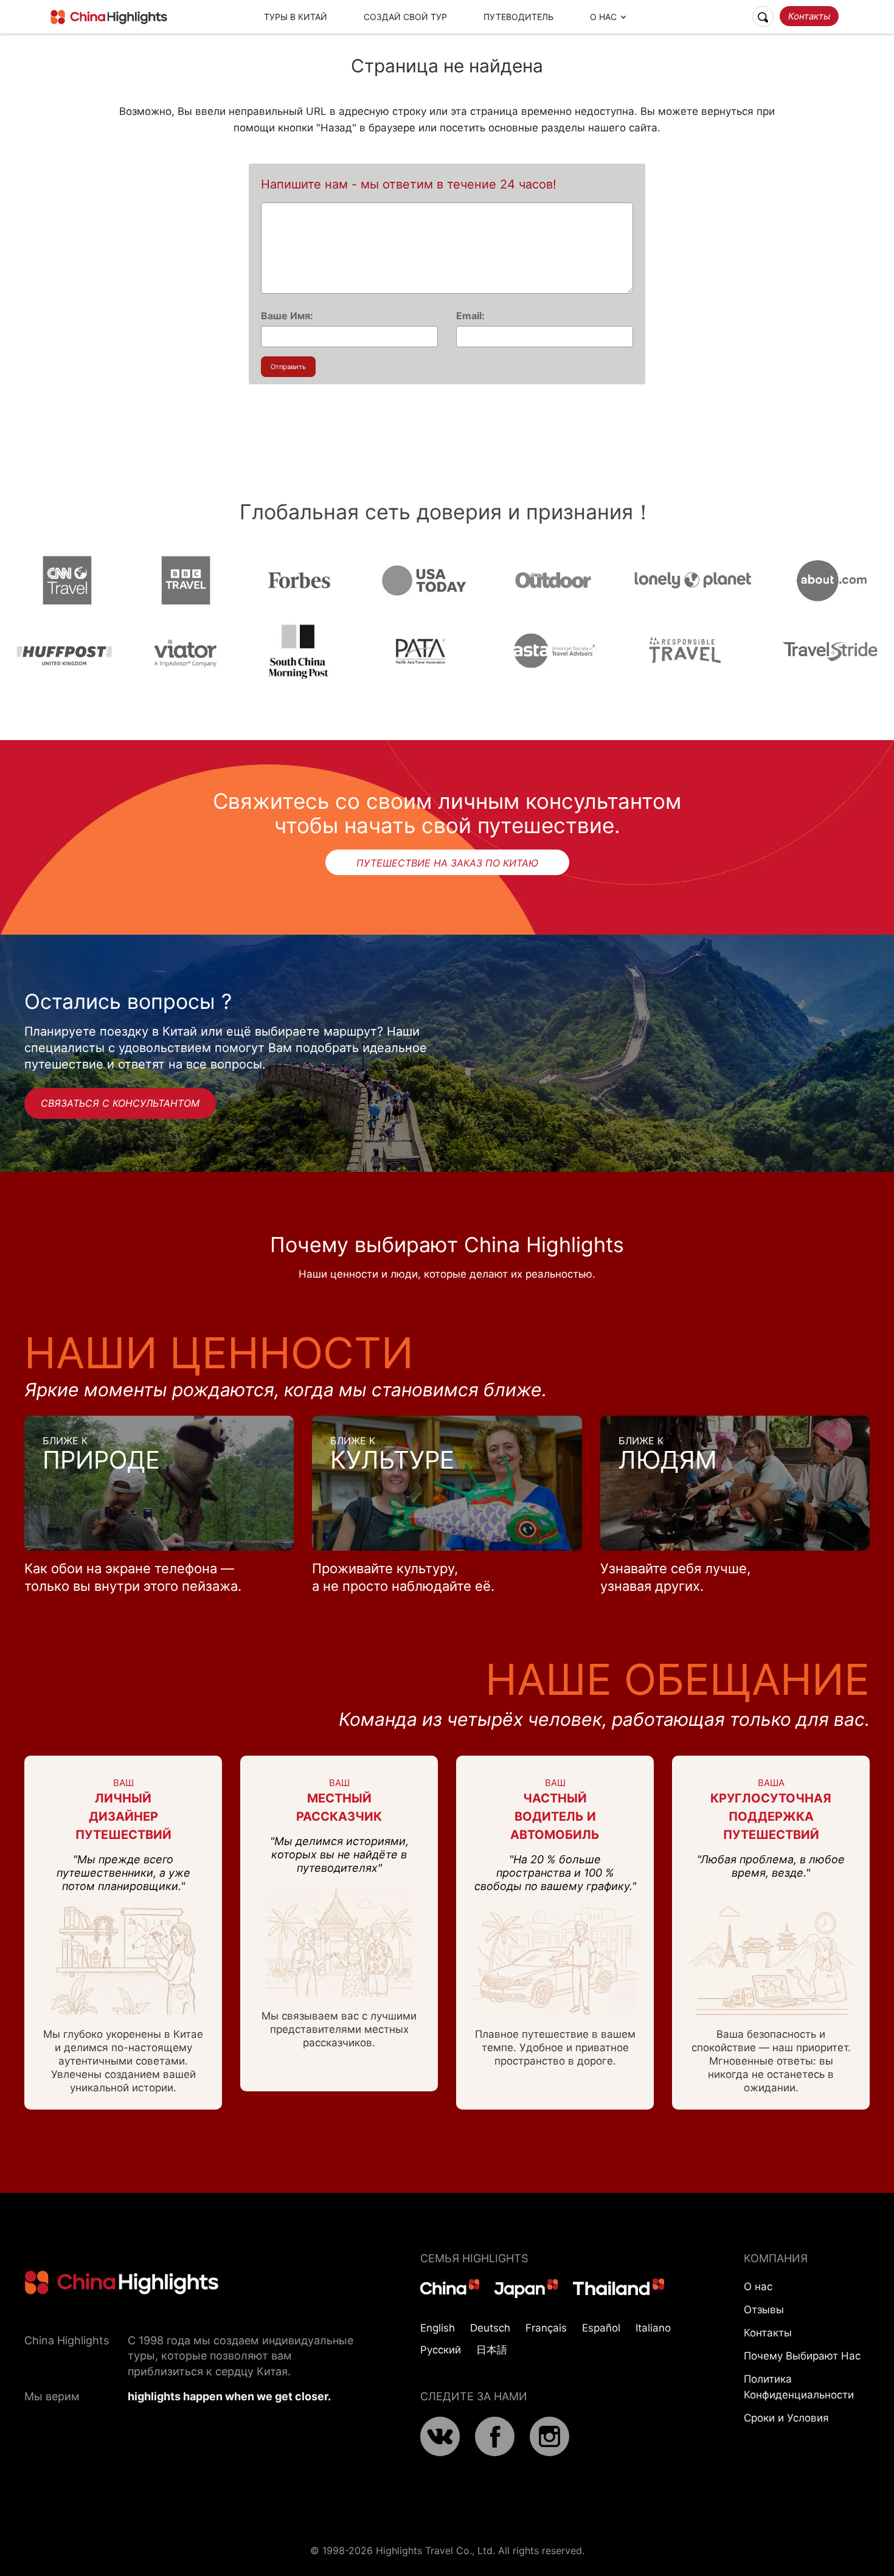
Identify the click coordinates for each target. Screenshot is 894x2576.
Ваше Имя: (287, 316)
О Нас (603, 17)
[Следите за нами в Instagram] (549, 2453)
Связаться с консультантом (120, 1103)
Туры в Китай (296, 17)
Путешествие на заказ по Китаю (447, 863)
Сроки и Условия (786, 2418)
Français (546, 2328)
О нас (758, 2287)
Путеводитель (518, 17)
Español (601, 2328)
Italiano (653, 2328)
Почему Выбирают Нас (802, 2356)
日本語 (492, 2350)
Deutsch (490, 2328)
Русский (441, 2350)
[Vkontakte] (440, 2453)
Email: (470, 316)
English (438, 2328)
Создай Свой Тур (405, 17)
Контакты (809, 16)
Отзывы (764, 2310)
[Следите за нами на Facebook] (495, 2453)
